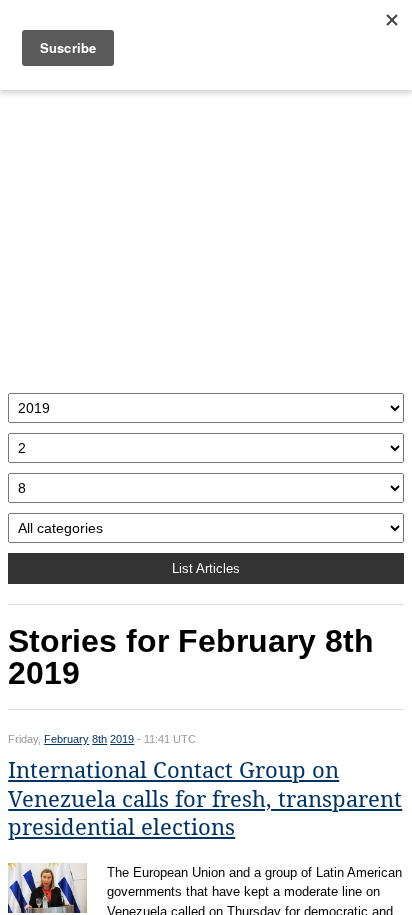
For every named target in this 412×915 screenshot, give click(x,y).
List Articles (206, 568)
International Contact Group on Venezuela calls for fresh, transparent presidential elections (205, 799)
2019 (122, 739)
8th (99, 739)
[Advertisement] (206, 236)
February (66, 739)
